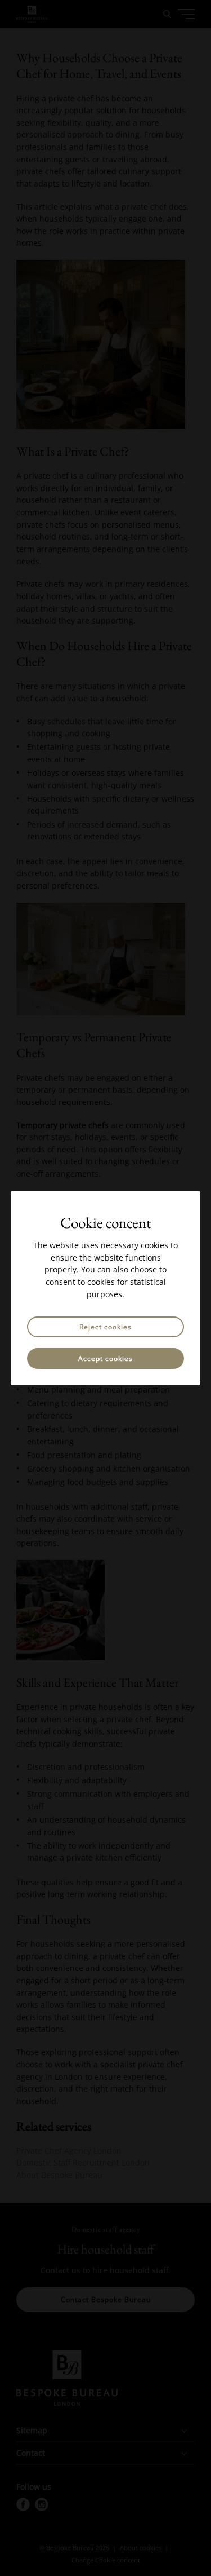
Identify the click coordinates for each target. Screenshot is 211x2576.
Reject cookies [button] (105, 1327)
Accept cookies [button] (105, 1358)
